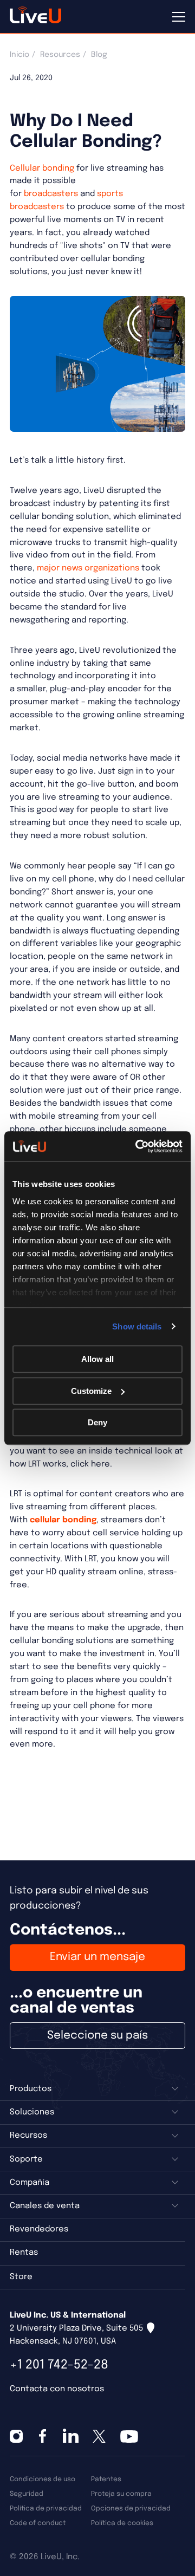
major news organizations (88, 568)
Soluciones (32, 2112)
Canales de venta (45, 2206)
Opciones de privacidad (131, 2509)
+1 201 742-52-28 (59, 2365)
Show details (137, 1326)
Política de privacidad (46, 2509)
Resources (60, 55)
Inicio (19, 55)
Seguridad (27, 2494)
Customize (91, 1391)
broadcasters (51, 194)
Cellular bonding (42, 168)
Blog (99, 55)
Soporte (26, 2159)
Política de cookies (122, 2523)
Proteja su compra (121, 2494)
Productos (31, 2089)
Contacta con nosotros (57, 2389)
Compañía (30, 2183)
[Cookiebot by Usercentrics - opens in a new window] (138, 1146)
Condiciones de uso (43, 2479)
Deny (97, 1422)
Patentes (106, 2479)
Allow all (97, 1359)
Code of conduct (38, 2523)
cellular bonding (63, 1520)
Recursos (28, 2136)
